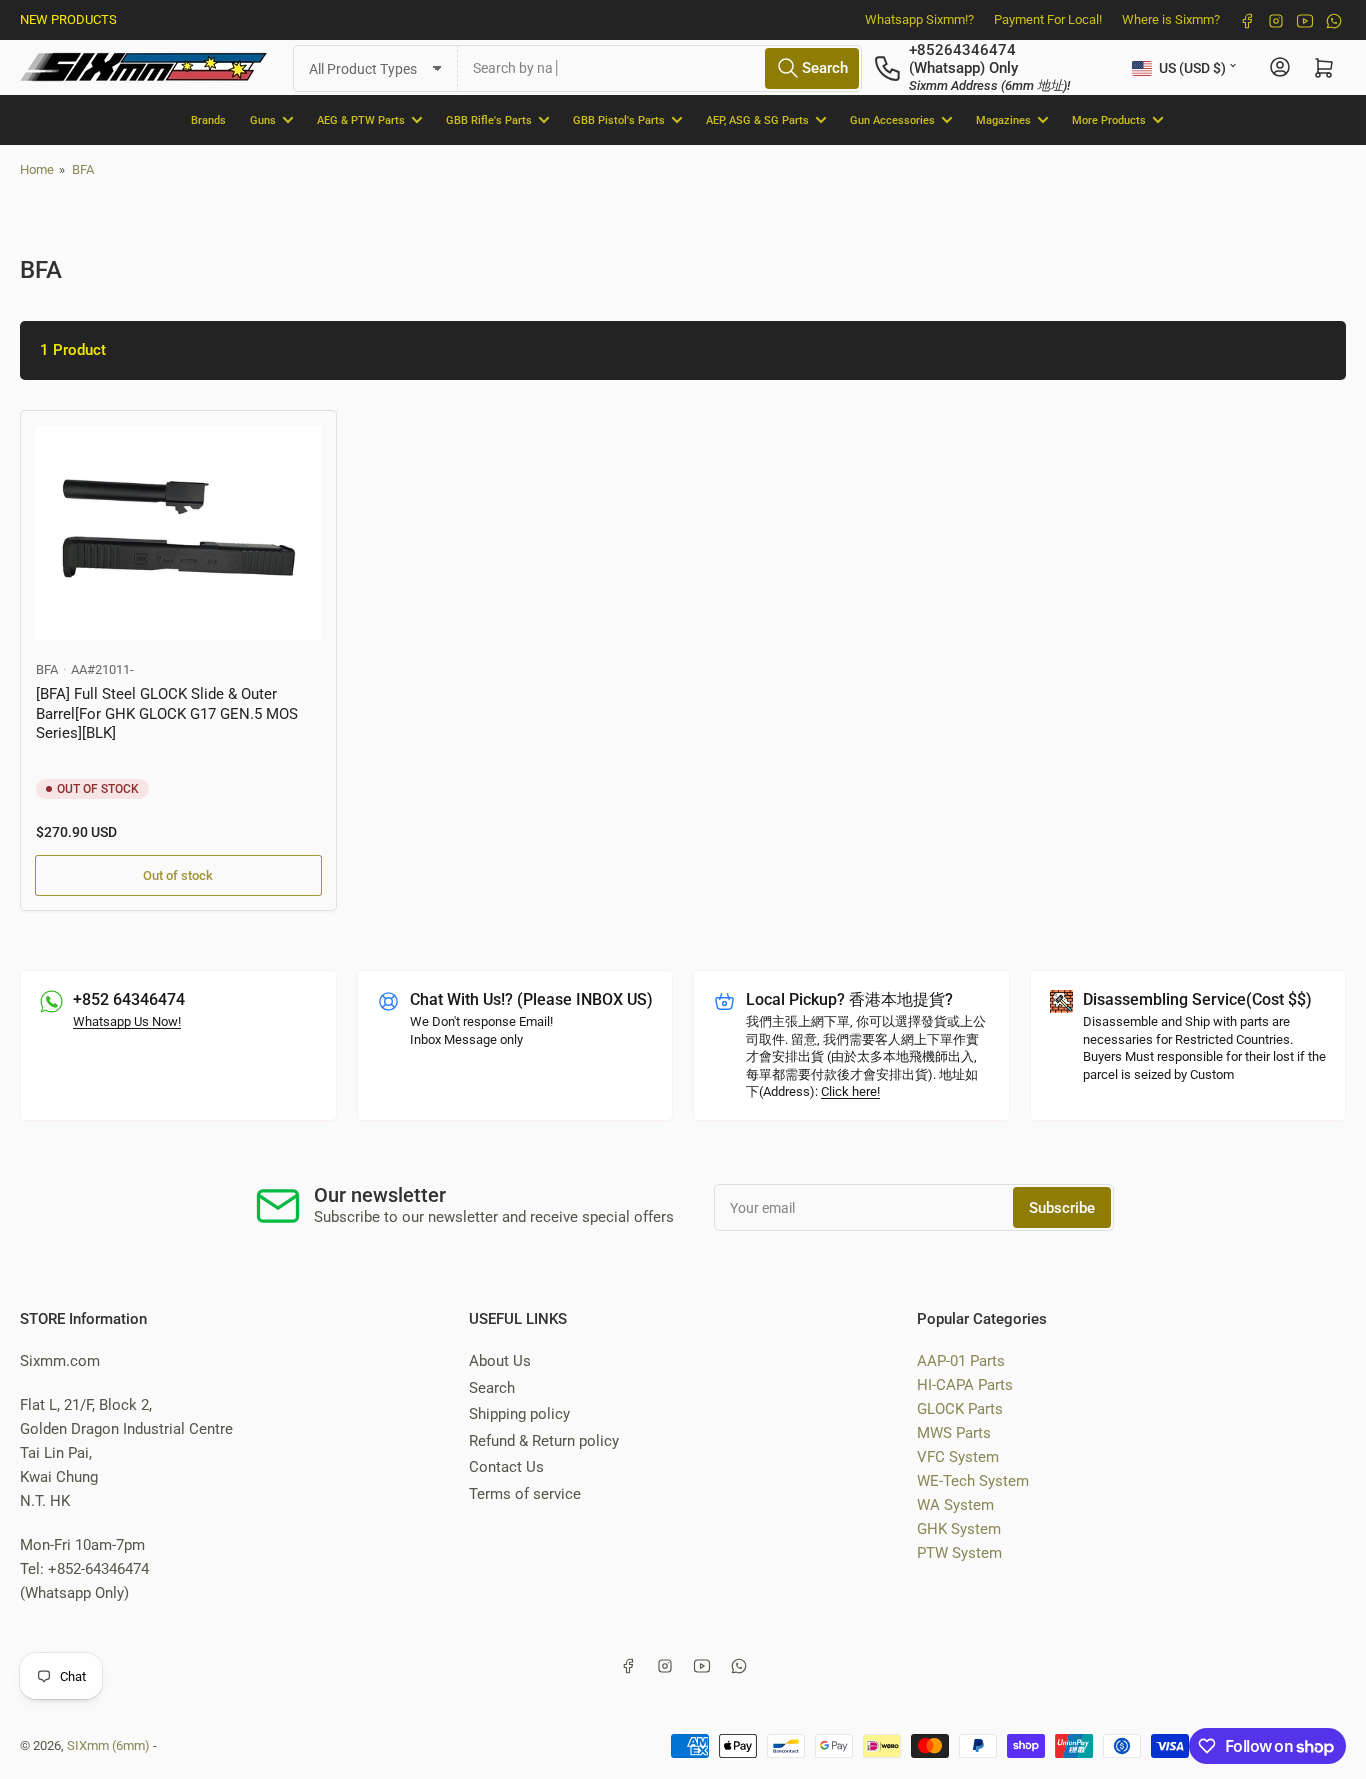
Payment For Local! (1048, 19)
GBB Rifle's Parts (489, 119)
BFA (83, 169)
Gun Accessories (892, 119)
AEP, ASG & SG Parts (757, 119)
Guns (263, 119)
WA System (955, 1505)
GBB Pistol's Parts (619, 119)
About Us (500, 1361)
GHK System (959, 1529)
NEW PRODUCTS (68, 19)
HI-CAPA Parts (965, 1385)
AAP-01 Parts (961, 1361)
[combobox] (660, 67)
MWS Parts (954, 1433)
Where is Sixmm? (1171, 19)
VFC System (958, 1457)
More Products (1109, 119)
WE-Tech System (973, 1481)
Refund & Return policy (544, 1441)
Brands (208, 119)
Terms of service (525, 1494)
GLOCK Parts (960, 1409)
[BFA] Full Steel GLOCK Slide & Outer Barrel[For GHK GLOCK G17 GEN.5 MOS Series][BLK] (167, 713)
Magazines (1003, 119)
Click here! (850, 1091)
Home (37, 169)
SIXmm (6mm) (108, 1745)
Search (492, 1388)
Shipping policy (519, 1414)
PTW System (959, 1553)
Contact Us (506, 1467)
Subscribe (1062, 1208)
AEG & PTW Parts (361, 119)
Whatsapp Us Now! (127, 1021)
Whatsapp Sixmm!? (919, 19)
